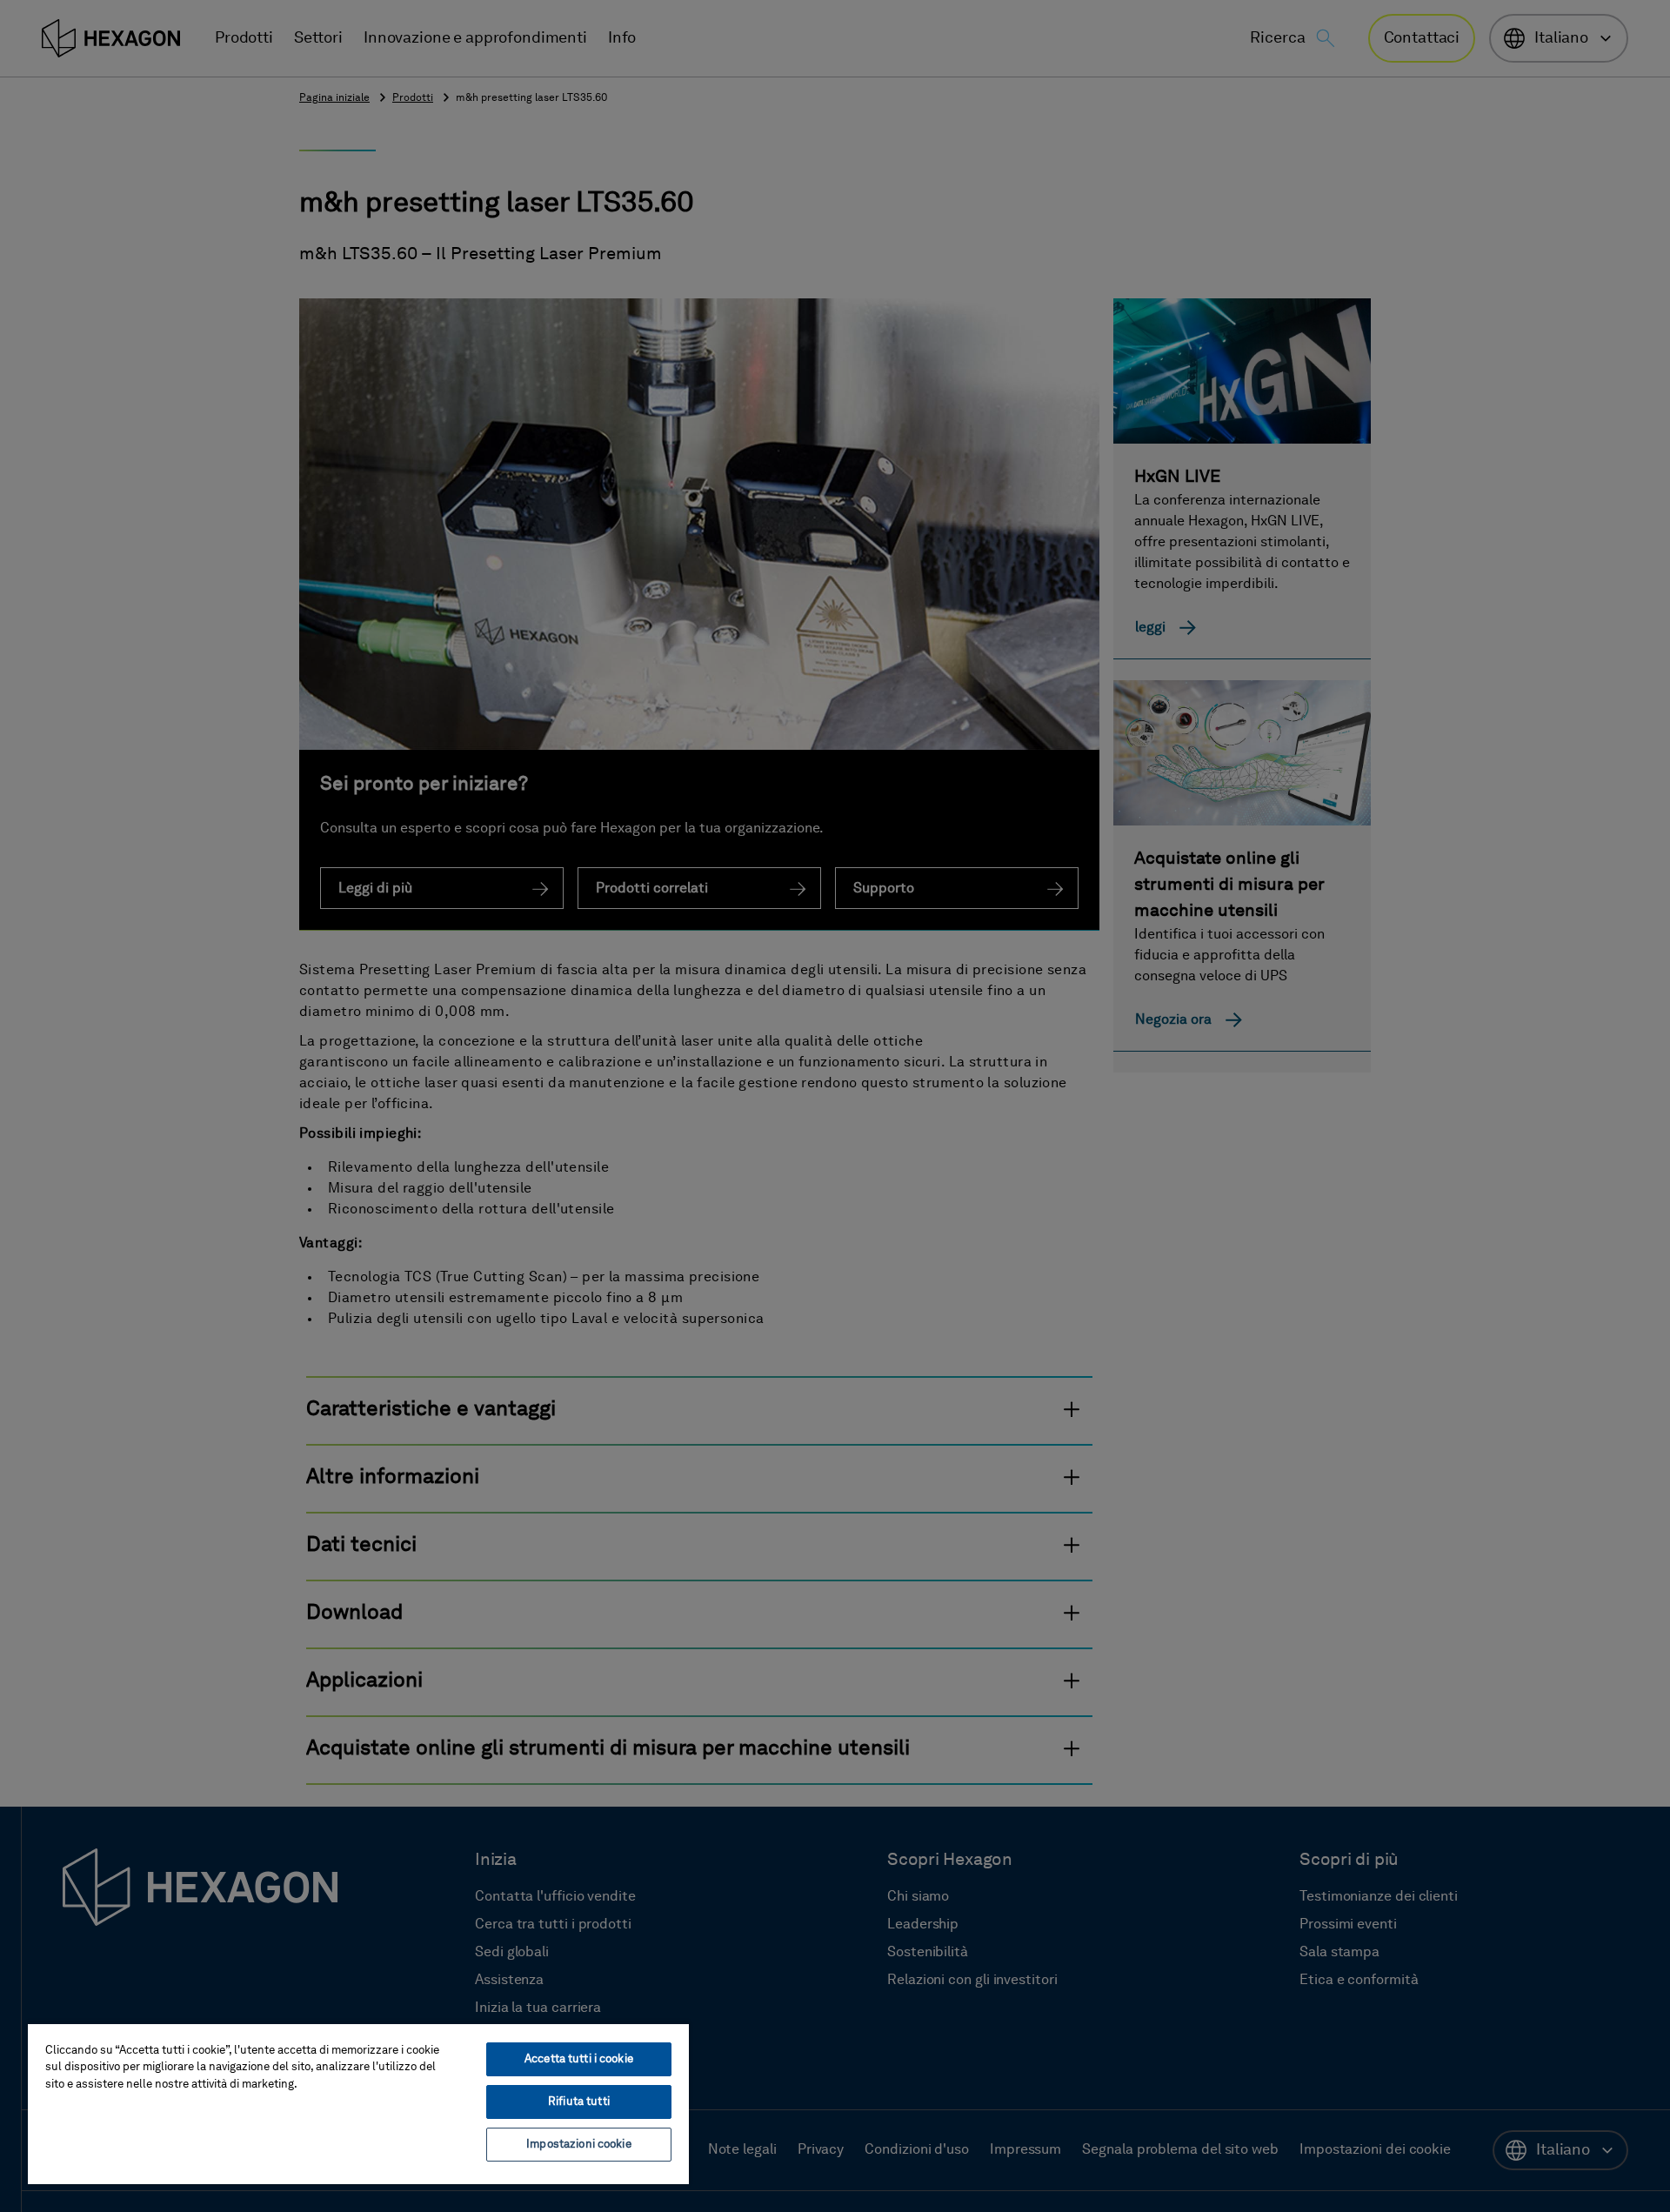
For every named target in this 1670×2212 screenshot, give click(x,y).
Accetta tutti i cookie (579, 2059)
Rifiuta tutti (579, 2102)
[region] (358, 2103)
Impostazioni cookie (578, 2145)
